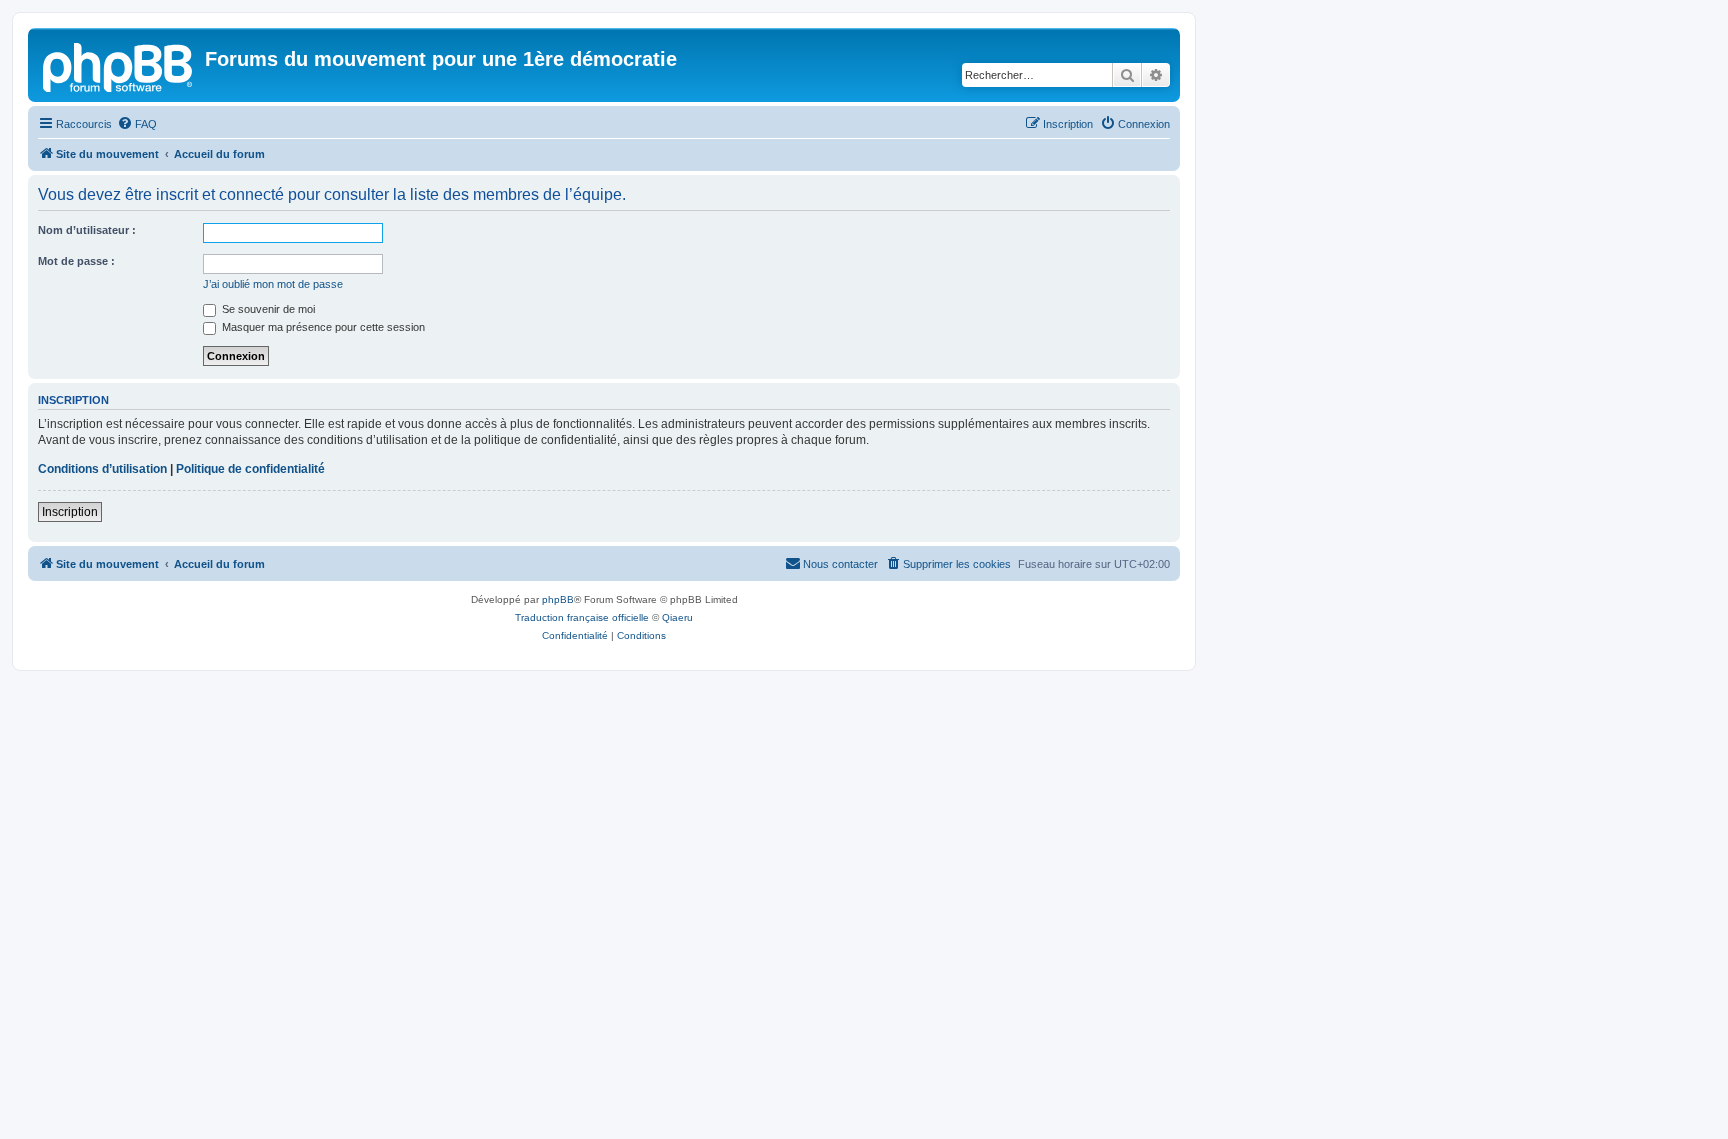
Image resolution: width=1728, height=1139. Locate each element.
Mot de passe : (76, 261)
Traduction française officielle (582, 617)
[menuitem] (137, 124)
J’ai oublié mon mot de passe (273, 284)
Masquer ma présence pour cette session (322, 327)
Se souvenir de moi (267, 309)
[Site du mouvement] (119, 65)
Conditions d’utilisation (102, 469)
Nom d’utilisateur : (87, 230)
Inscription (70, 512)
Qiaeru (677, 617)
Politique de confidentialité (250, 469)
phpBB (558, 599)
